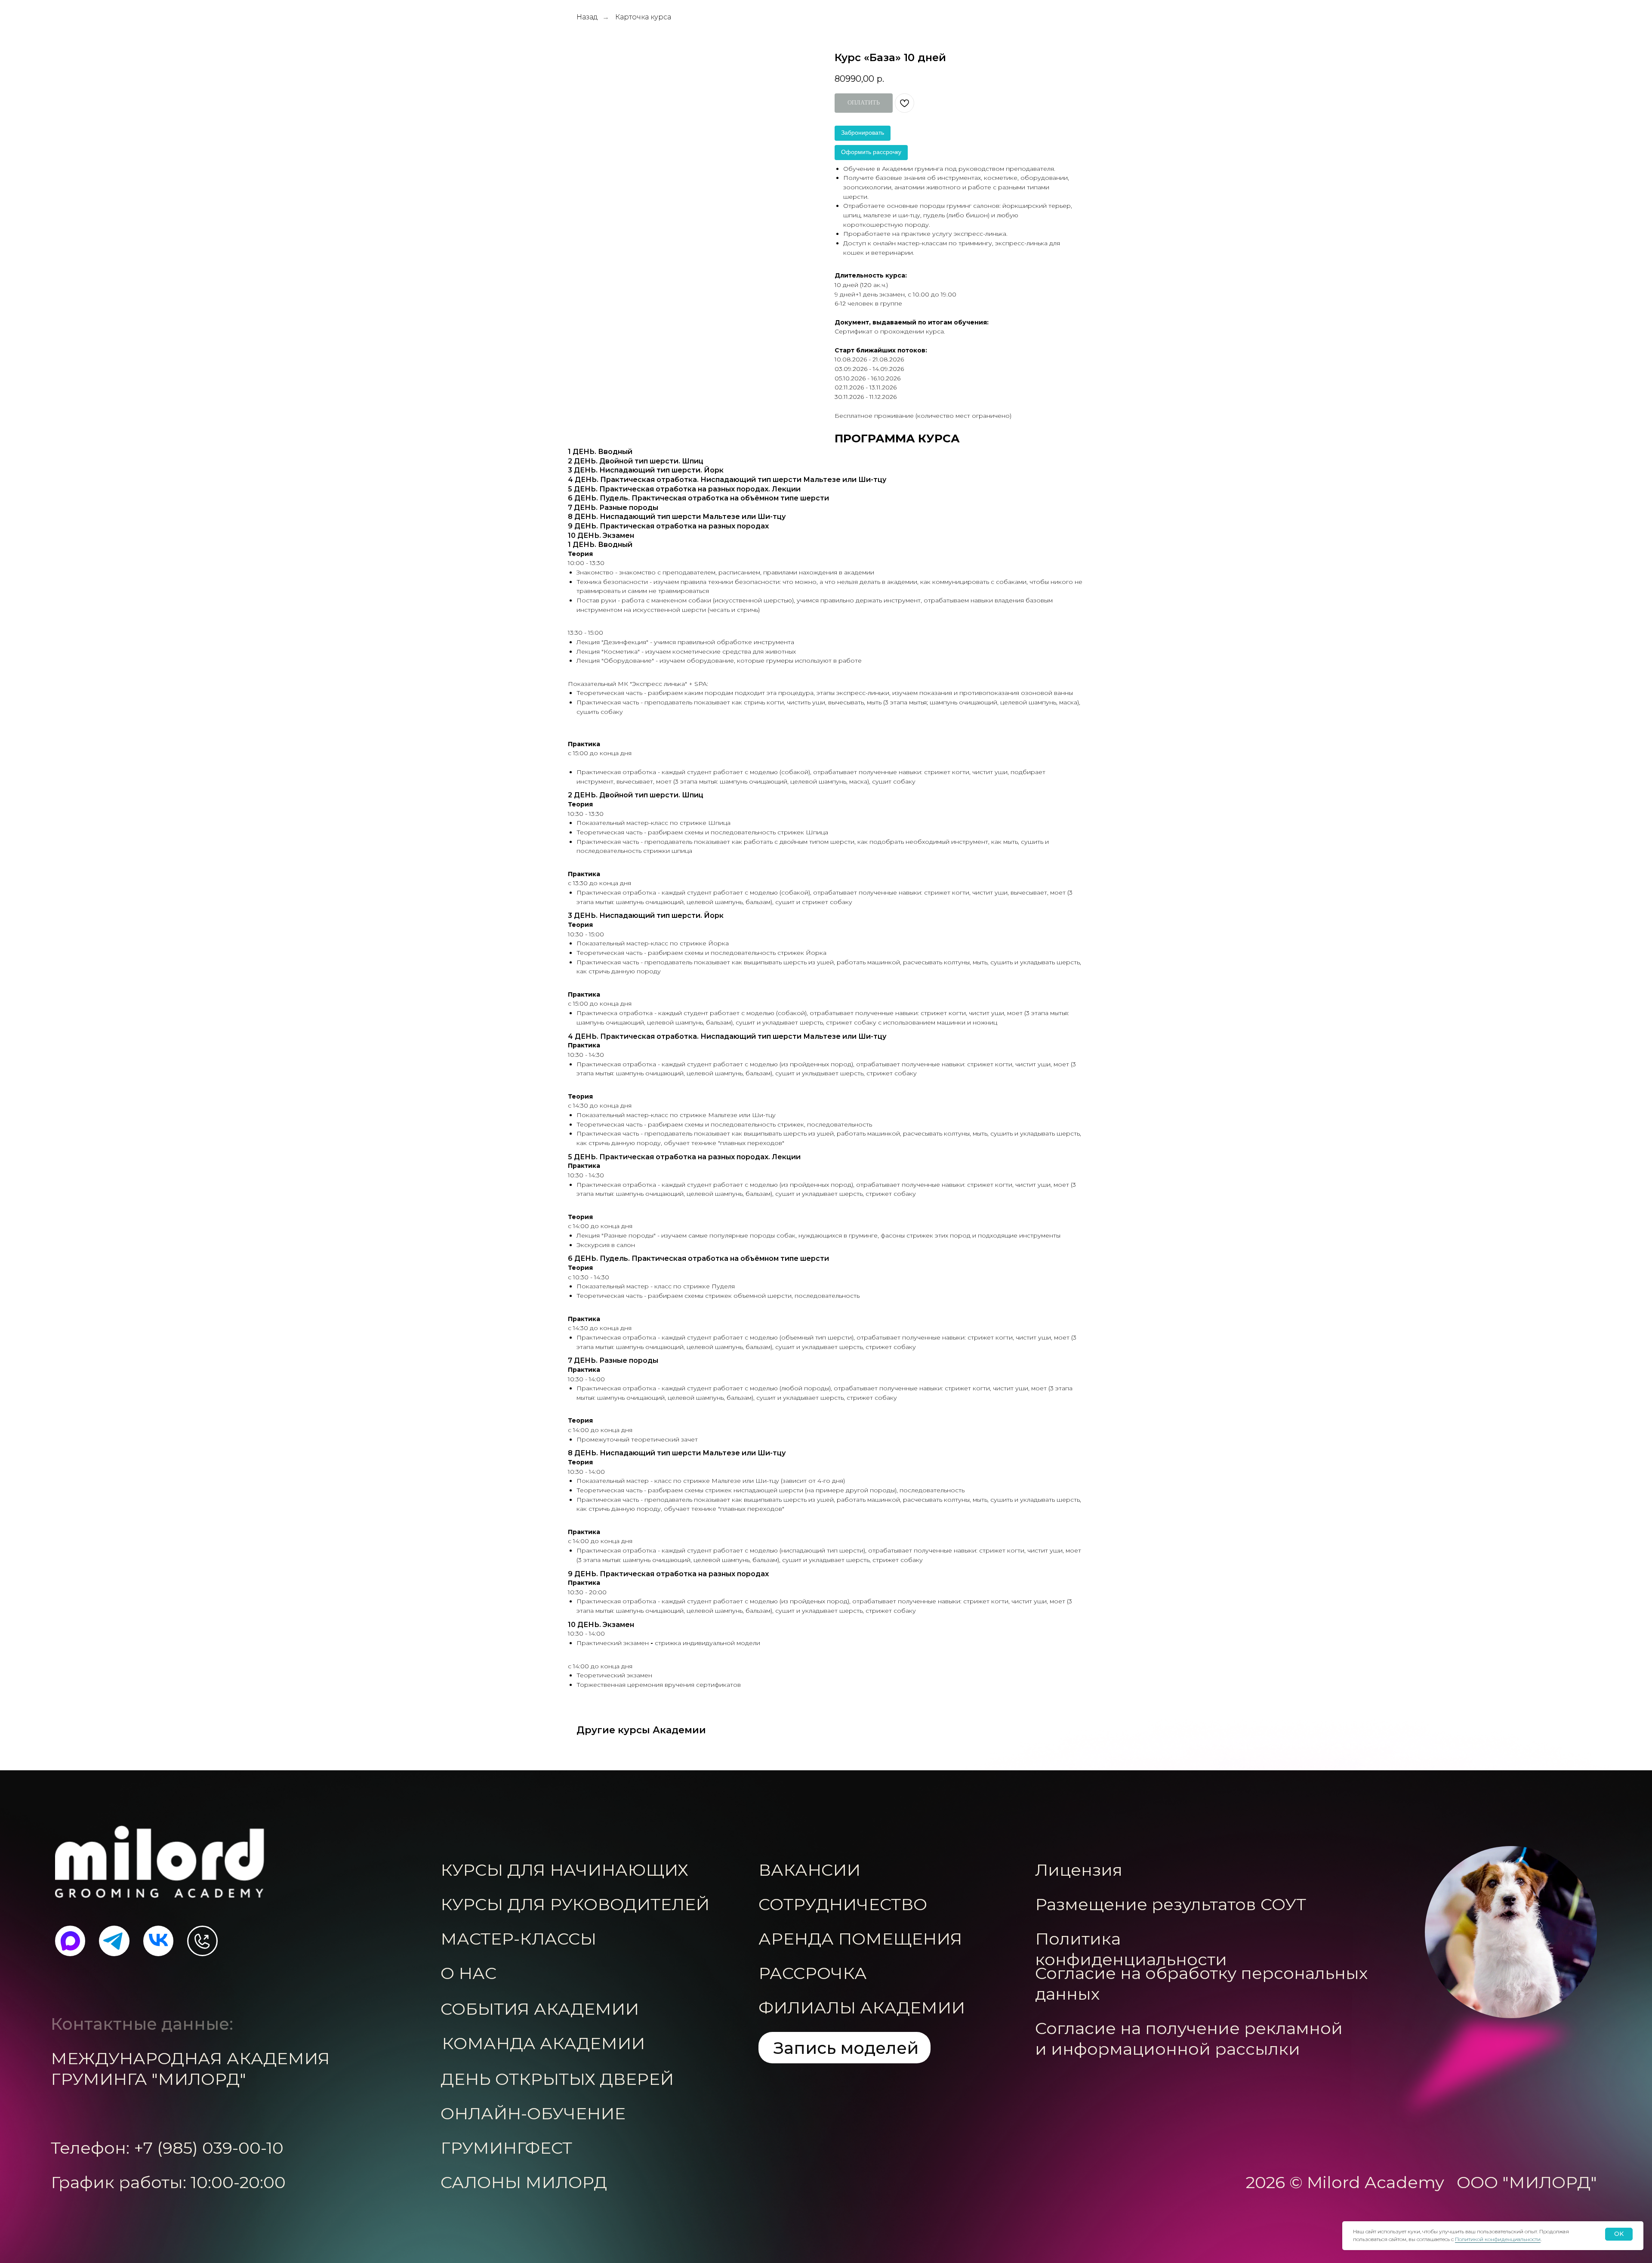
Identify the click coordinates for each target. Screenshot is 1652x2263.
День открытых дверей (557, 2079)
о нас (468, 1973)
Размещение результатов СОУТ (1171, 1904)
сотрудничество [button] (843, 1904)
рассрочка (813, 1973)
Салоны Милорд (524, 2182)
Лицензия (1079, 1870)
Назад (587, 17)
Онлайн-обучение (533, 2113)
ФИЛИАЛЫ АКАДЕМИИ (862, 2008)
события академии (540, 2009)
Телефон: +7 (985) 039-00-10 (167, 2148)
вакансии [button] (809, 1870)
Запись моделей (846, 2048)
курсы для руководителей (575, 1904)
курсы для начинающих (564, 1870)
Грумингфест (506, 2148)
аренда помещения (860, 1939)
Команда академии (543, 2043)
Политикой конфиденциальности (1498, 2239)
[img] (160, 1862)
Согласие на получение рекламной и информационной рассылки (1189, 2039)
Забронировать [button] (863, 133)
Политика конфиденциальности (1131, 1949)
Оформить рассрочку (871, 152)
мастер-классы (518, 1939)
